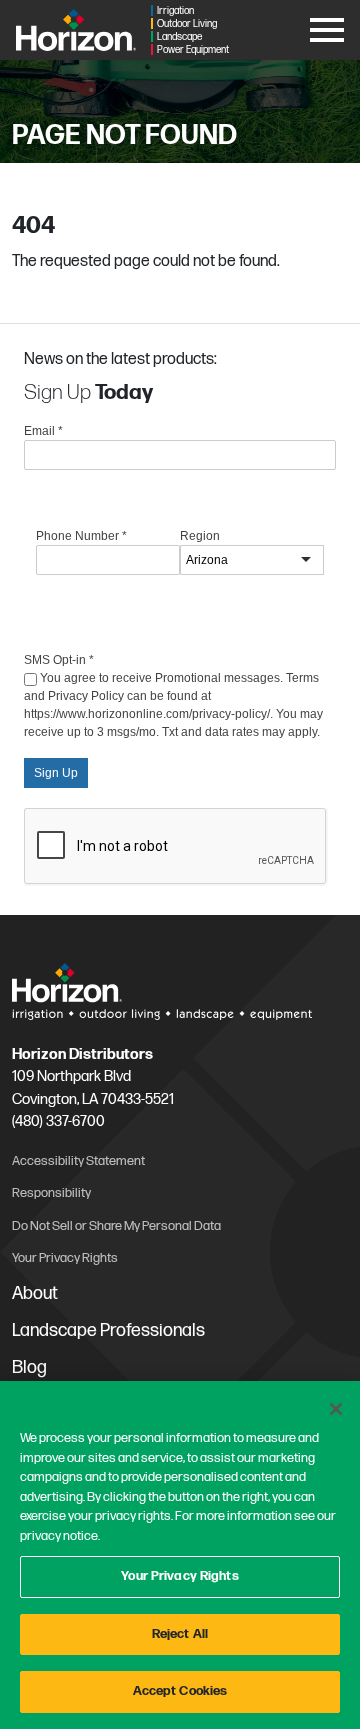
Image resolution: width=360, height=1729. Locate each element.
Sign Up (56, 773)
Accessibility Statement (78, 1161)
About (35, 1293)
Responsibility (51, 1193)
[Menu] (327, 26)
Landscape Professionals (108, 1330)
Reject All (180, 1634)
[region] (180, 1555)
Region (200, 536)
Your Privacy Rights (179, 1576)
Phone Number (81, 536)
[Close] (336, 1409)
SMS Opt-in (59, 660)
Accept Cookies (180, 1691)
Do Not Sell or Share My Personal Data (116, 1226)
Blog (29, 1367)
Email (43, 431)
